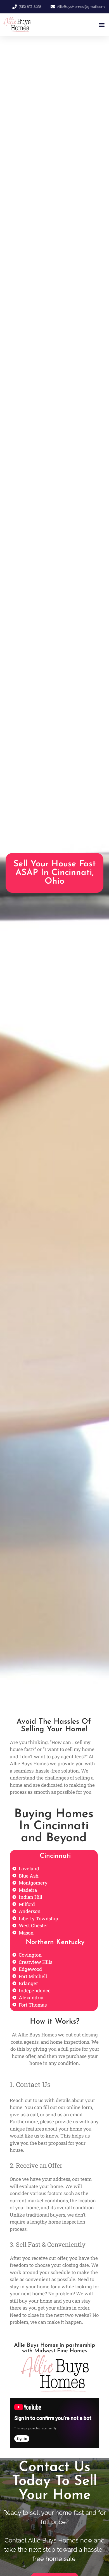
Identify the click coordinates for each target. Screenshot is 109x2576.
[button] (102, 25)
